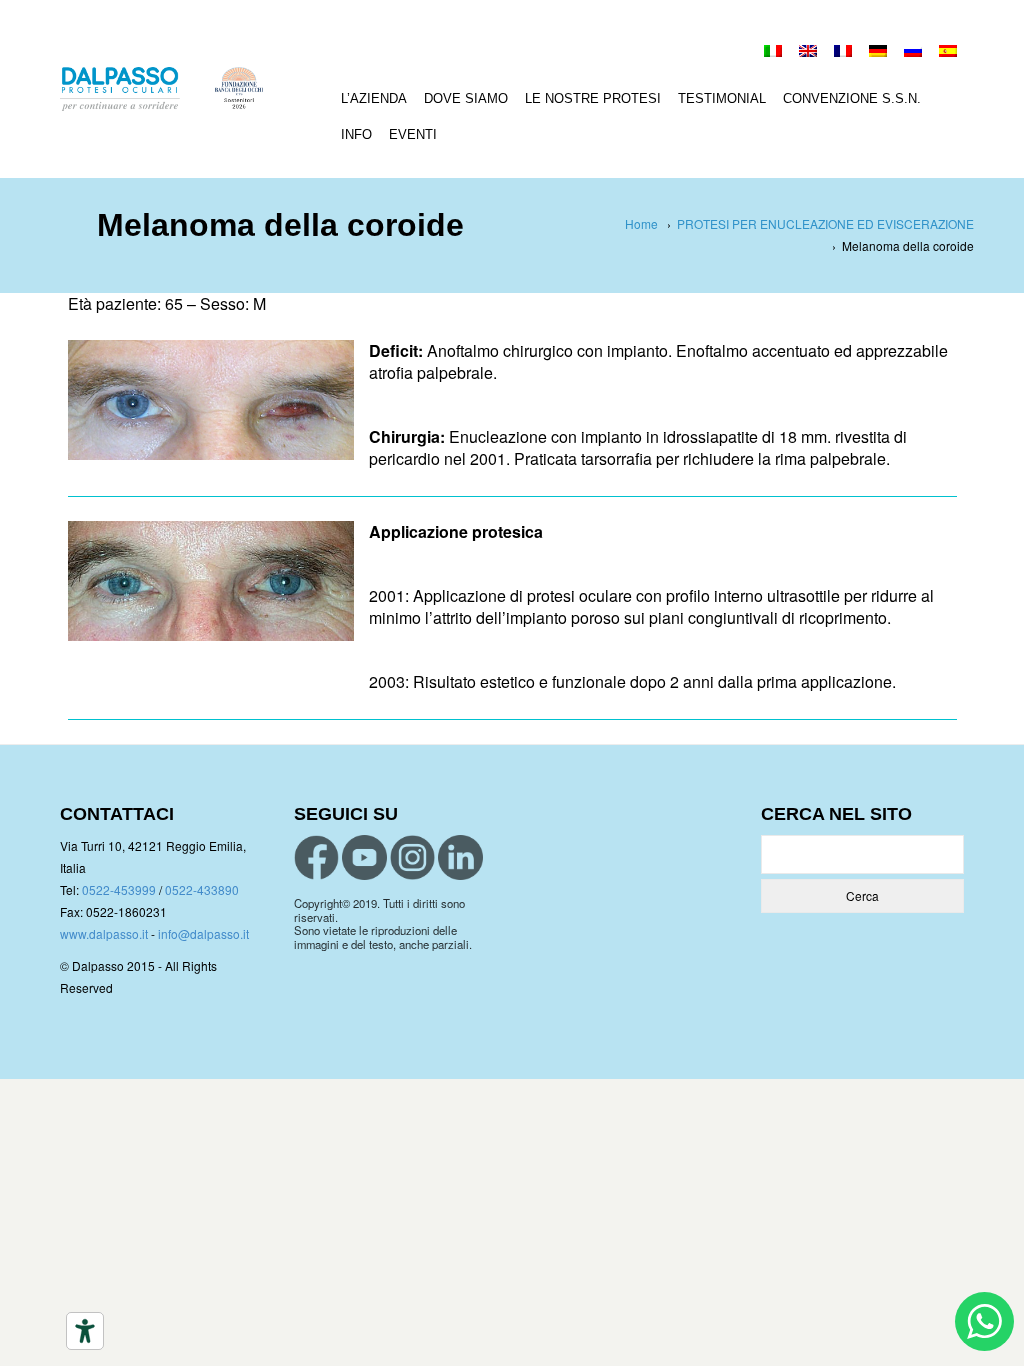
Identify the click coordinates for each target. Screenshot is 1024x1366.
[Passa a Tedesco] (878, 53)
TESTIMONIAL (722, 98)
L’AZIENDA (374, 98)
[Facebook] (316, 857)
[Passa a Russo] (913, 53)
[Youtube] (364, 857)
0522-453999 (119, 889)
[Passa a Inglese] (808, 53)
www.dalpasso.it (104, 933)
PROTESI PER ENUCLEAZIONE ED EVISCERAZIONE (825, 223)
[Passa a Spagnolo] (948, 53)
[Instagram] (412, 857)
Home (641, 223)
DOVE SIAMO (466, 98)
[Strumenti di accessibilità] (85, 1331)
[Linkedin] (460, 857)
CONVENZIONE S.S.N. (852, 98)
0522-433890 (202, 889)
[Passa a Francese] (843, 53)
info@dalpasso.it (203, 933)
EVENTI (413, 134)
